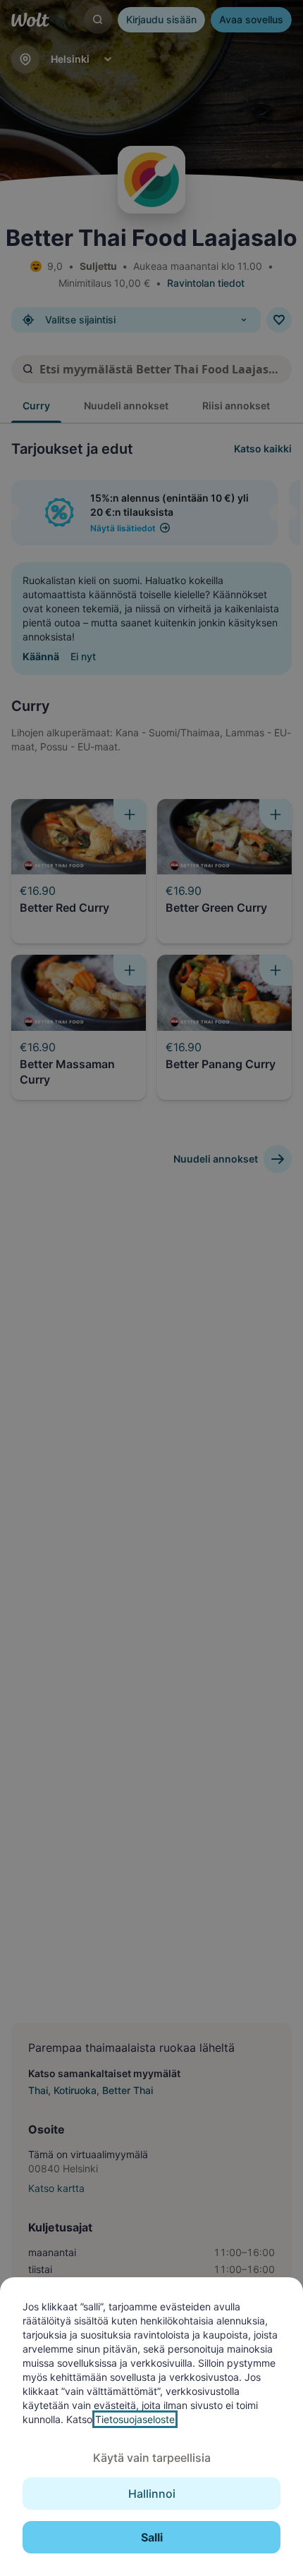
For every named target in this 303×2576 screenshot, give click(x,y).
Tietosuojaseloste (135, 2419)
